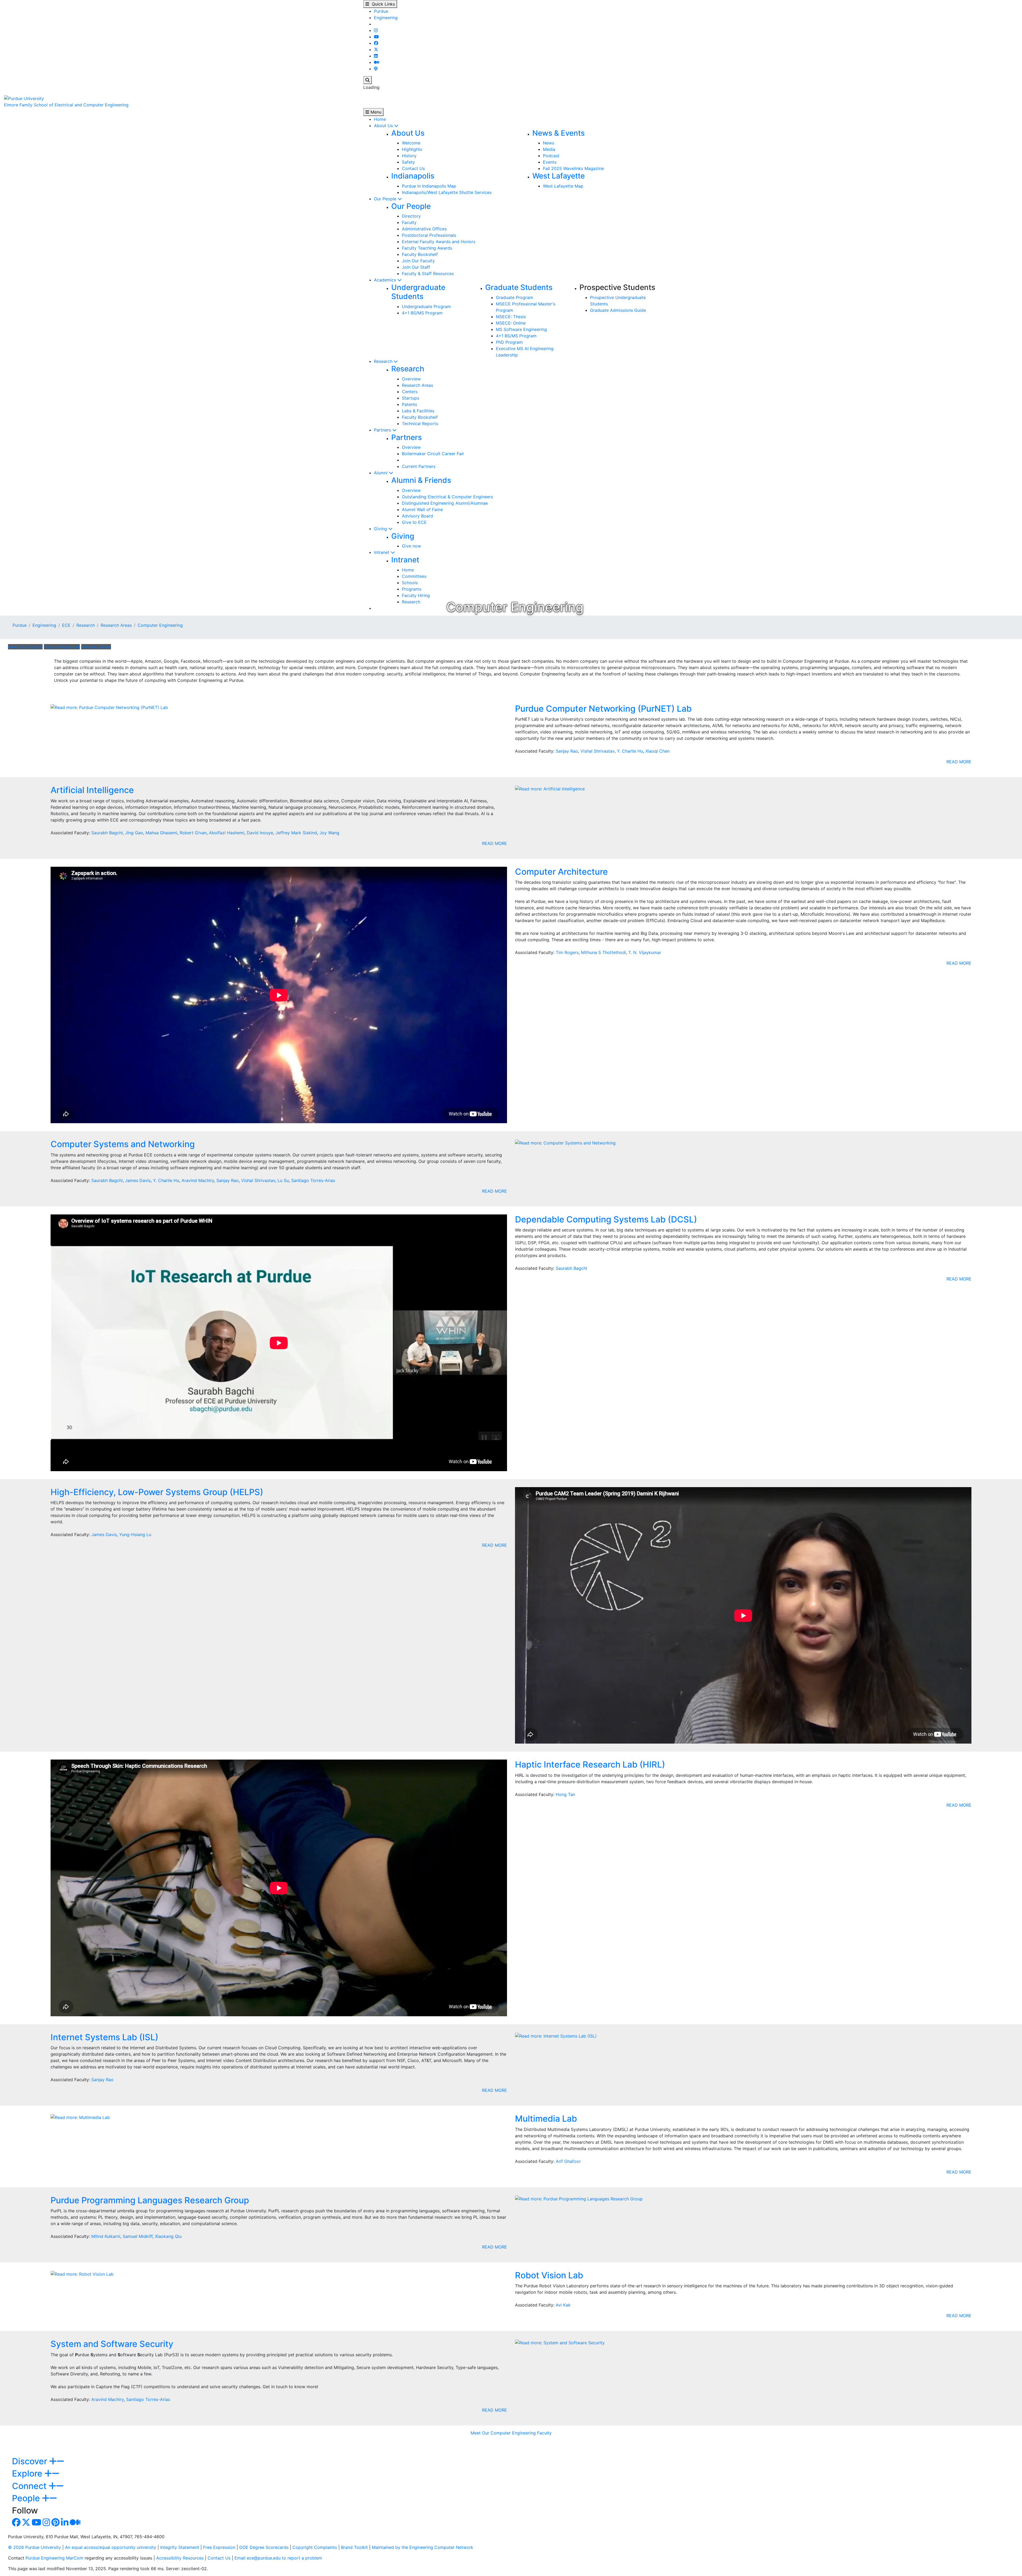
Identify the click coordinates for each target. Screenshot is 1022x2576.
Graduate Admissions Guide (618, 310)
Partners (383, 430)
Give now (411, 546)
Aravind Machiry (198, 1180)
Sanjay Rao (567, 751)
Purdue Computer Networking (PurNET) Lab (603, 709)
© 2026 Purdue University (34, 2547)
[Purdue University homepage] (24, 98)
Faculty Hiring (416, 595)
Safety (408, 162)
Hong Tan (565, 1794)
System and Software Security (112, 2344)
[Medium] (377, 62)
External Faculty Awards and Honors (439, 242)
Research (384, 361)
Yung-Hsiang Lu (135, 1534)
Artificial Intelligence (92, 790)
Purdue (381, 11)
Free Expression (219, 2547)
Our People (386, 199)
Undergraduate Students (418, 292)
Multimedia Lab (546, 2119)
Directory (411, 216)
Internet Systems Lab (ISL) (104, 2037)
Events (550, 162)
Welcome (411, 143)
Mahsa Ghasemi (161, 833)
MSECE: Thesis (511, 317)
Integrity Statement (180, 2547)
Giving (381, 529)
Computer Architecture (561, 872)
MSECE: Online (511, 323)
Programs (412, 589)
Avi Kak (563, 2305)
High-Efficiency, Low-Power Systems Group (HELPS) (157, 1492)
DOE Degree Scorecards (264, 2547)
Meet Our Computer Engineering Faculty (511, 2433)
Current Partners (419, 466)
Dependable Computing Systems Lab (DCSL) (606, 1219)
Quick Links (382, 4)
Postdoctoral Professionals (429, 235)
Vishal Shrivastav (597, 751)
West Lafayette (559, 176)
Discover (31, 2461)
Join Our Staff (416, 267)
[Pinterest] (55, 2524)
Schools (410, 583)
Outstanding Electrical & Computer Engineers (447, 497)
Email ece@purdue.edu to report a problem (278, 2558)
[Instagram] (376, 30)
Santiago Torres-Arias (313, 1180)
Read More (959, 762)
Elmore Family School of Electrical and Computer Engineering (66, 105)
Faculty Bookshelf (420, 254)
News (549, 143)
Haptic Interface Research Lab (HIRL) (590, 1764)
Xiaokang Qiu (168, 2236)
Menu (375, 112)
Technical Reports (420, 424)
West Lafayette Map (563, 186)
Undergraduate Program (426, 306)
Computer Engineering (160, 625)
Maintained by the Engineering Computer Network (423, 2547)
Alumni (381, 473)
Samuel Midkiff (138, 2236)
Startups (411, 398)
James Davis (138, 1180)
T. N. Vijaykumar (645, 952)
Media (549, 149)
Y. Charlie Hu (630, 751)
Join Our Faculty (418, 261)
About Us (384, 126)
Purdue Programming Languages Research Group (150, 2200)
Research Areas (417, 385)
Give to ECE (414, 522)
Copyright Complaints (315, 2547)
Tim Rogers (567, 952)
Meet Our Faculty (25, 647)
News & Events (559, 133)
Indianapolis (413, 176)
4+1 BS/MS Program (422, 313)
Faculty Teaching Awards (427, 248)
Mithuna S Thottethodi (603, 952)
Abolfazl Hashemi (227, 833)
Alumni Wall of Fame (422, 509)
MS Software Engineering (521, 329)
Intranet (382, 552)
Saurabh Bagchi (107, 833)
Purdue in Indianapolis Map (429, 186)
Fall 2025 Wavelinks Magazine (573, 168)
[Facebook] (376, 43)
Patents (409, 404)
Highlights (412, 149)
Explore (28, 2473)
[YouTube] (376, 37)
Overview (411, 379)
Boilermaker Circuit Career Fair (433, 454)
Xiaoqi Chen (658, 751)
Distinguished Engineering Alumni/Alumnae (445, 503)
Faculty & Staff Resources (428, 273)
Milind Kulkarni (106, 2236)
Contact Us (413, 168)
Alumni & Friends (421, 480)
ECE (66, 625)
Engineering (386, 18)
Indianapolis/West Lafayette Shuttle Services (447, 192)
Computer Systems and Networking (123, 1144)
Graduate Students (519, 287)
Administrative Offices (424, 229)
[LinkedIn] (376, 56)
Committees (414, 576)
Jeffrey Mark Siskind (296, 833)
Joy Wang (329, 833)
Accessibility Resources (180, 2558)
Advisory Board (417, 516)
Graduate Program (514, 297)
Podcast (551, 156)
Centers (410, 392)
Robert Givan (193, 833)
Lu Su (283, 1180)
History (409, 156)
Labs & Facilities (418, 411)
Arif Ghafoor (568, 2161)
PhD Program (509, 342)
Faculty (409, 222)
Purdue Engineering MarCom (54, 2558)
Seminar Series (96, 647)
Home (380, 119)
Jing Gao (134, 833)
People (27, 2498)
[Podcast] (376, 69)
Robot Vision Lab (549, 2275)
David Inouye (260, 833)
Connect (30, 2486)
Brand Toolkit (354, 2547)
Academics (386, 280)
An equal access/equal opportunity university (111, 2547)
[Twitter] (376, 49)
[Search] (368, 80)
